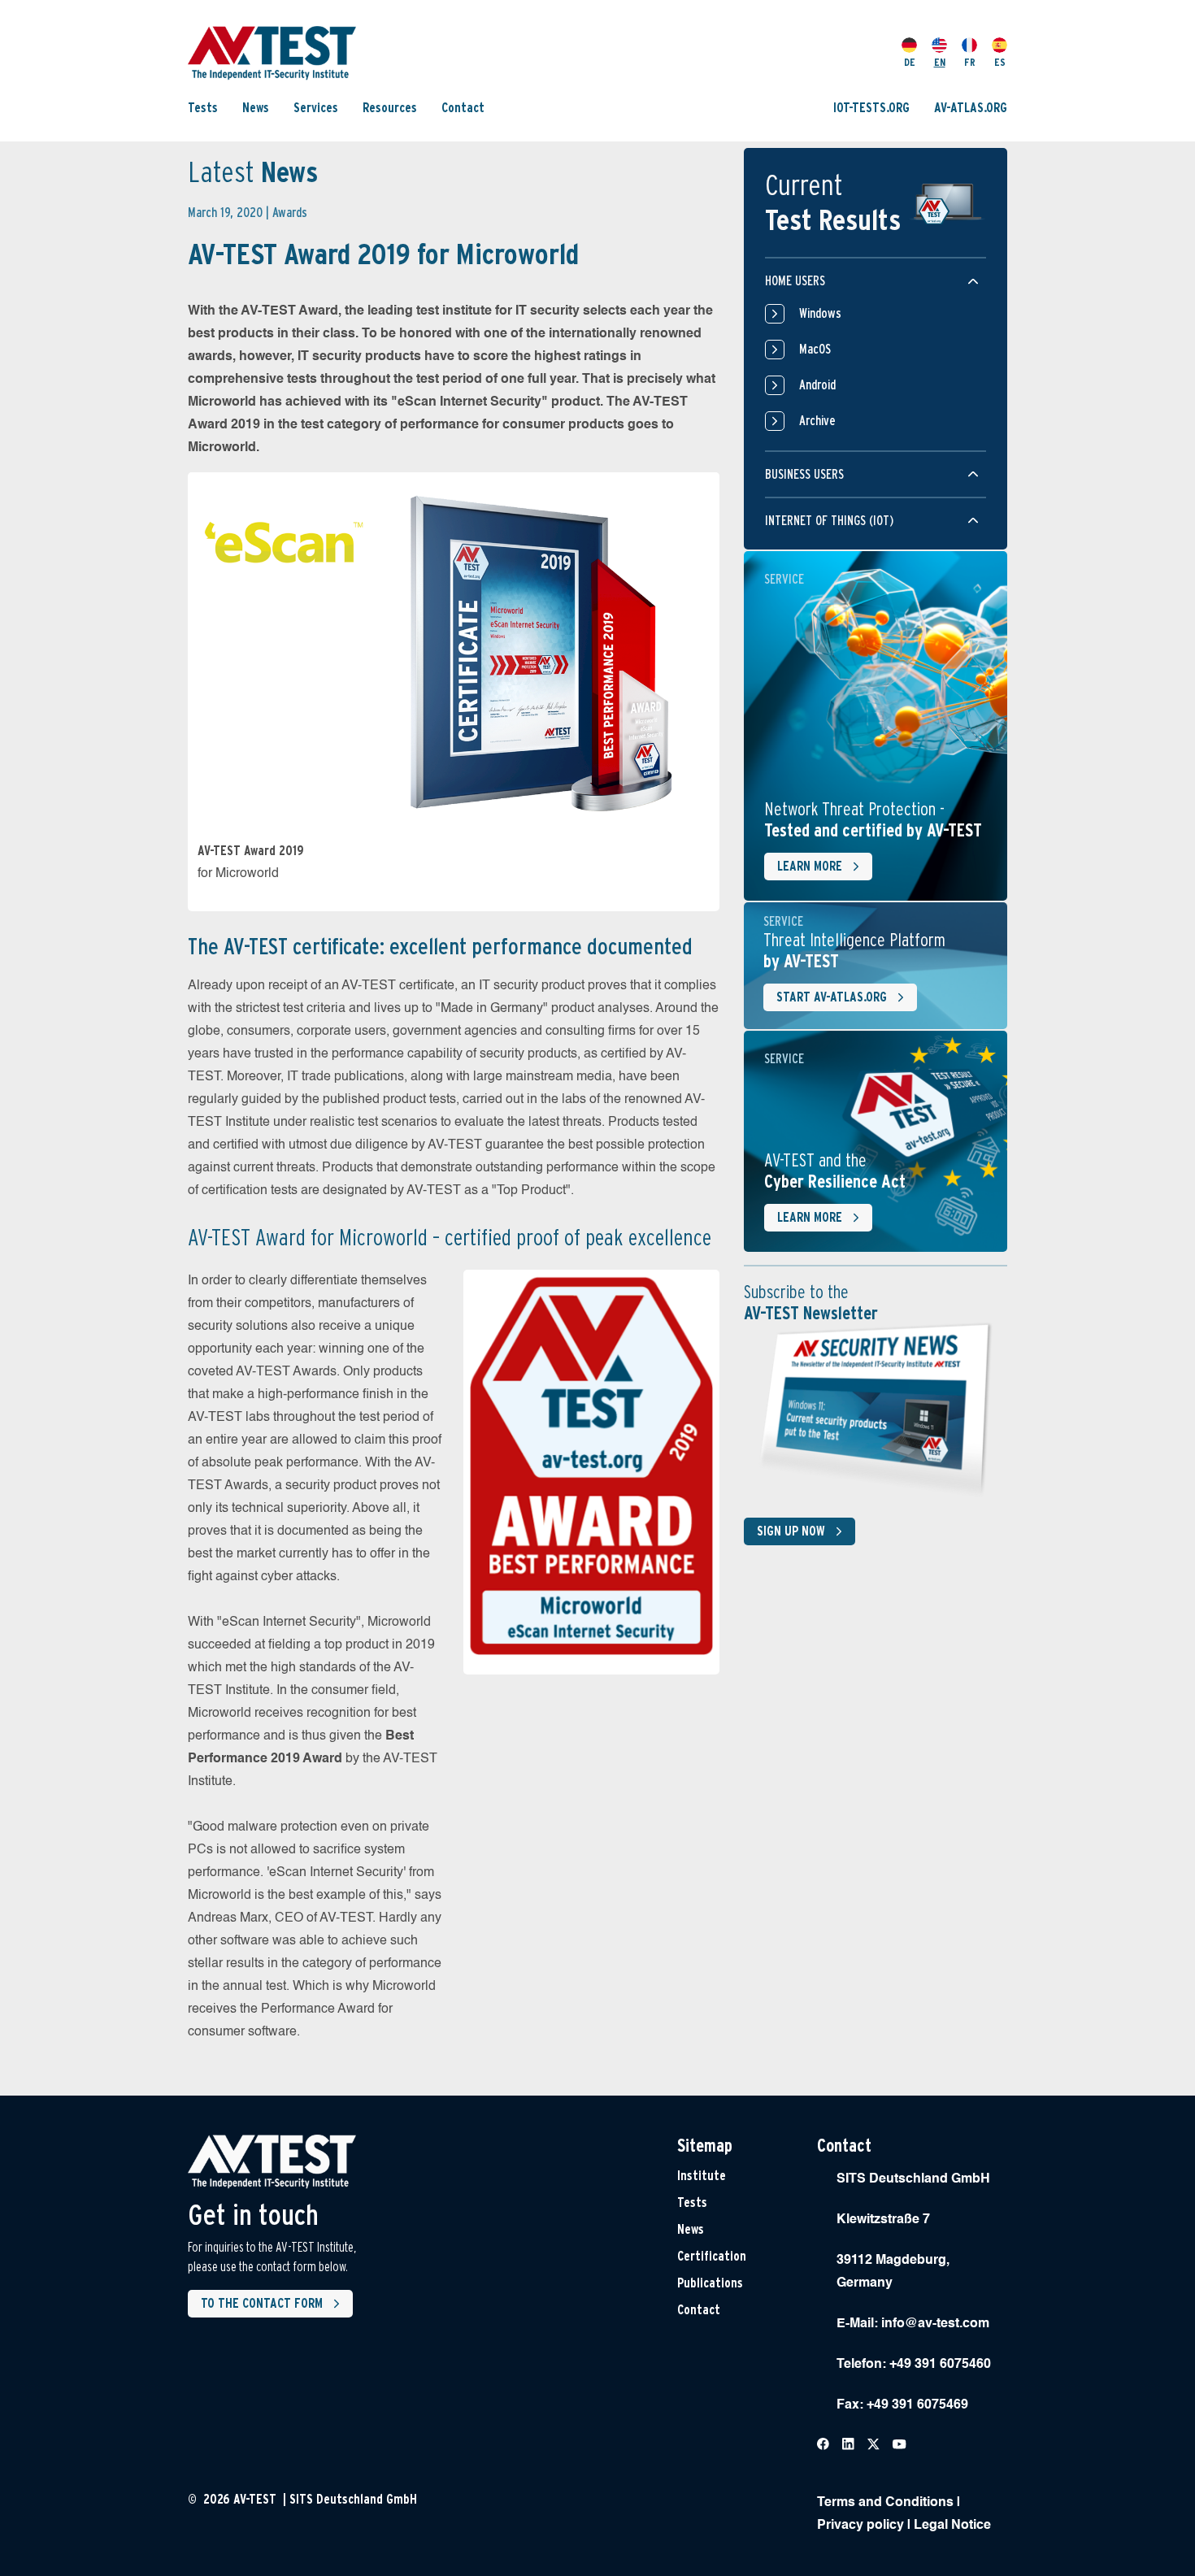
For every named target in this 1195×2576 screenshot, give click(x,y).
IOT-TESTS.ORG (871, 108)
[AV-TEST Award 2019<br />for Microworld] (454, 648)
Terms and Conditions (885, 2503)
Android (817, 385)
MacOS (815, 349)
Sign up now (791, 1531)
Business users (804, 474)
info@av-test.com (935, 2324)
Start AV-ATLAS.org (832, 997)
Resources (390, 108)
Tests (203, 108)
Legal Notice (952, 2526)
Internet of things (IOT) (829, 521)
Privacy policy (860, 2526)
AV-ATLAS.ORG (971, 108)
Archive (817, 421)
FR (970, 62)
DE (910, 62)
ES (1000, 62)
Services (316, 108)
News (256, 108)
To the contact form (262, 2303)
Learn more (810, 866)
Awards (290, 213)
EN (940, 62)
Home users (795, 281)
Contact (463, 108)
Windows (820, 313)
